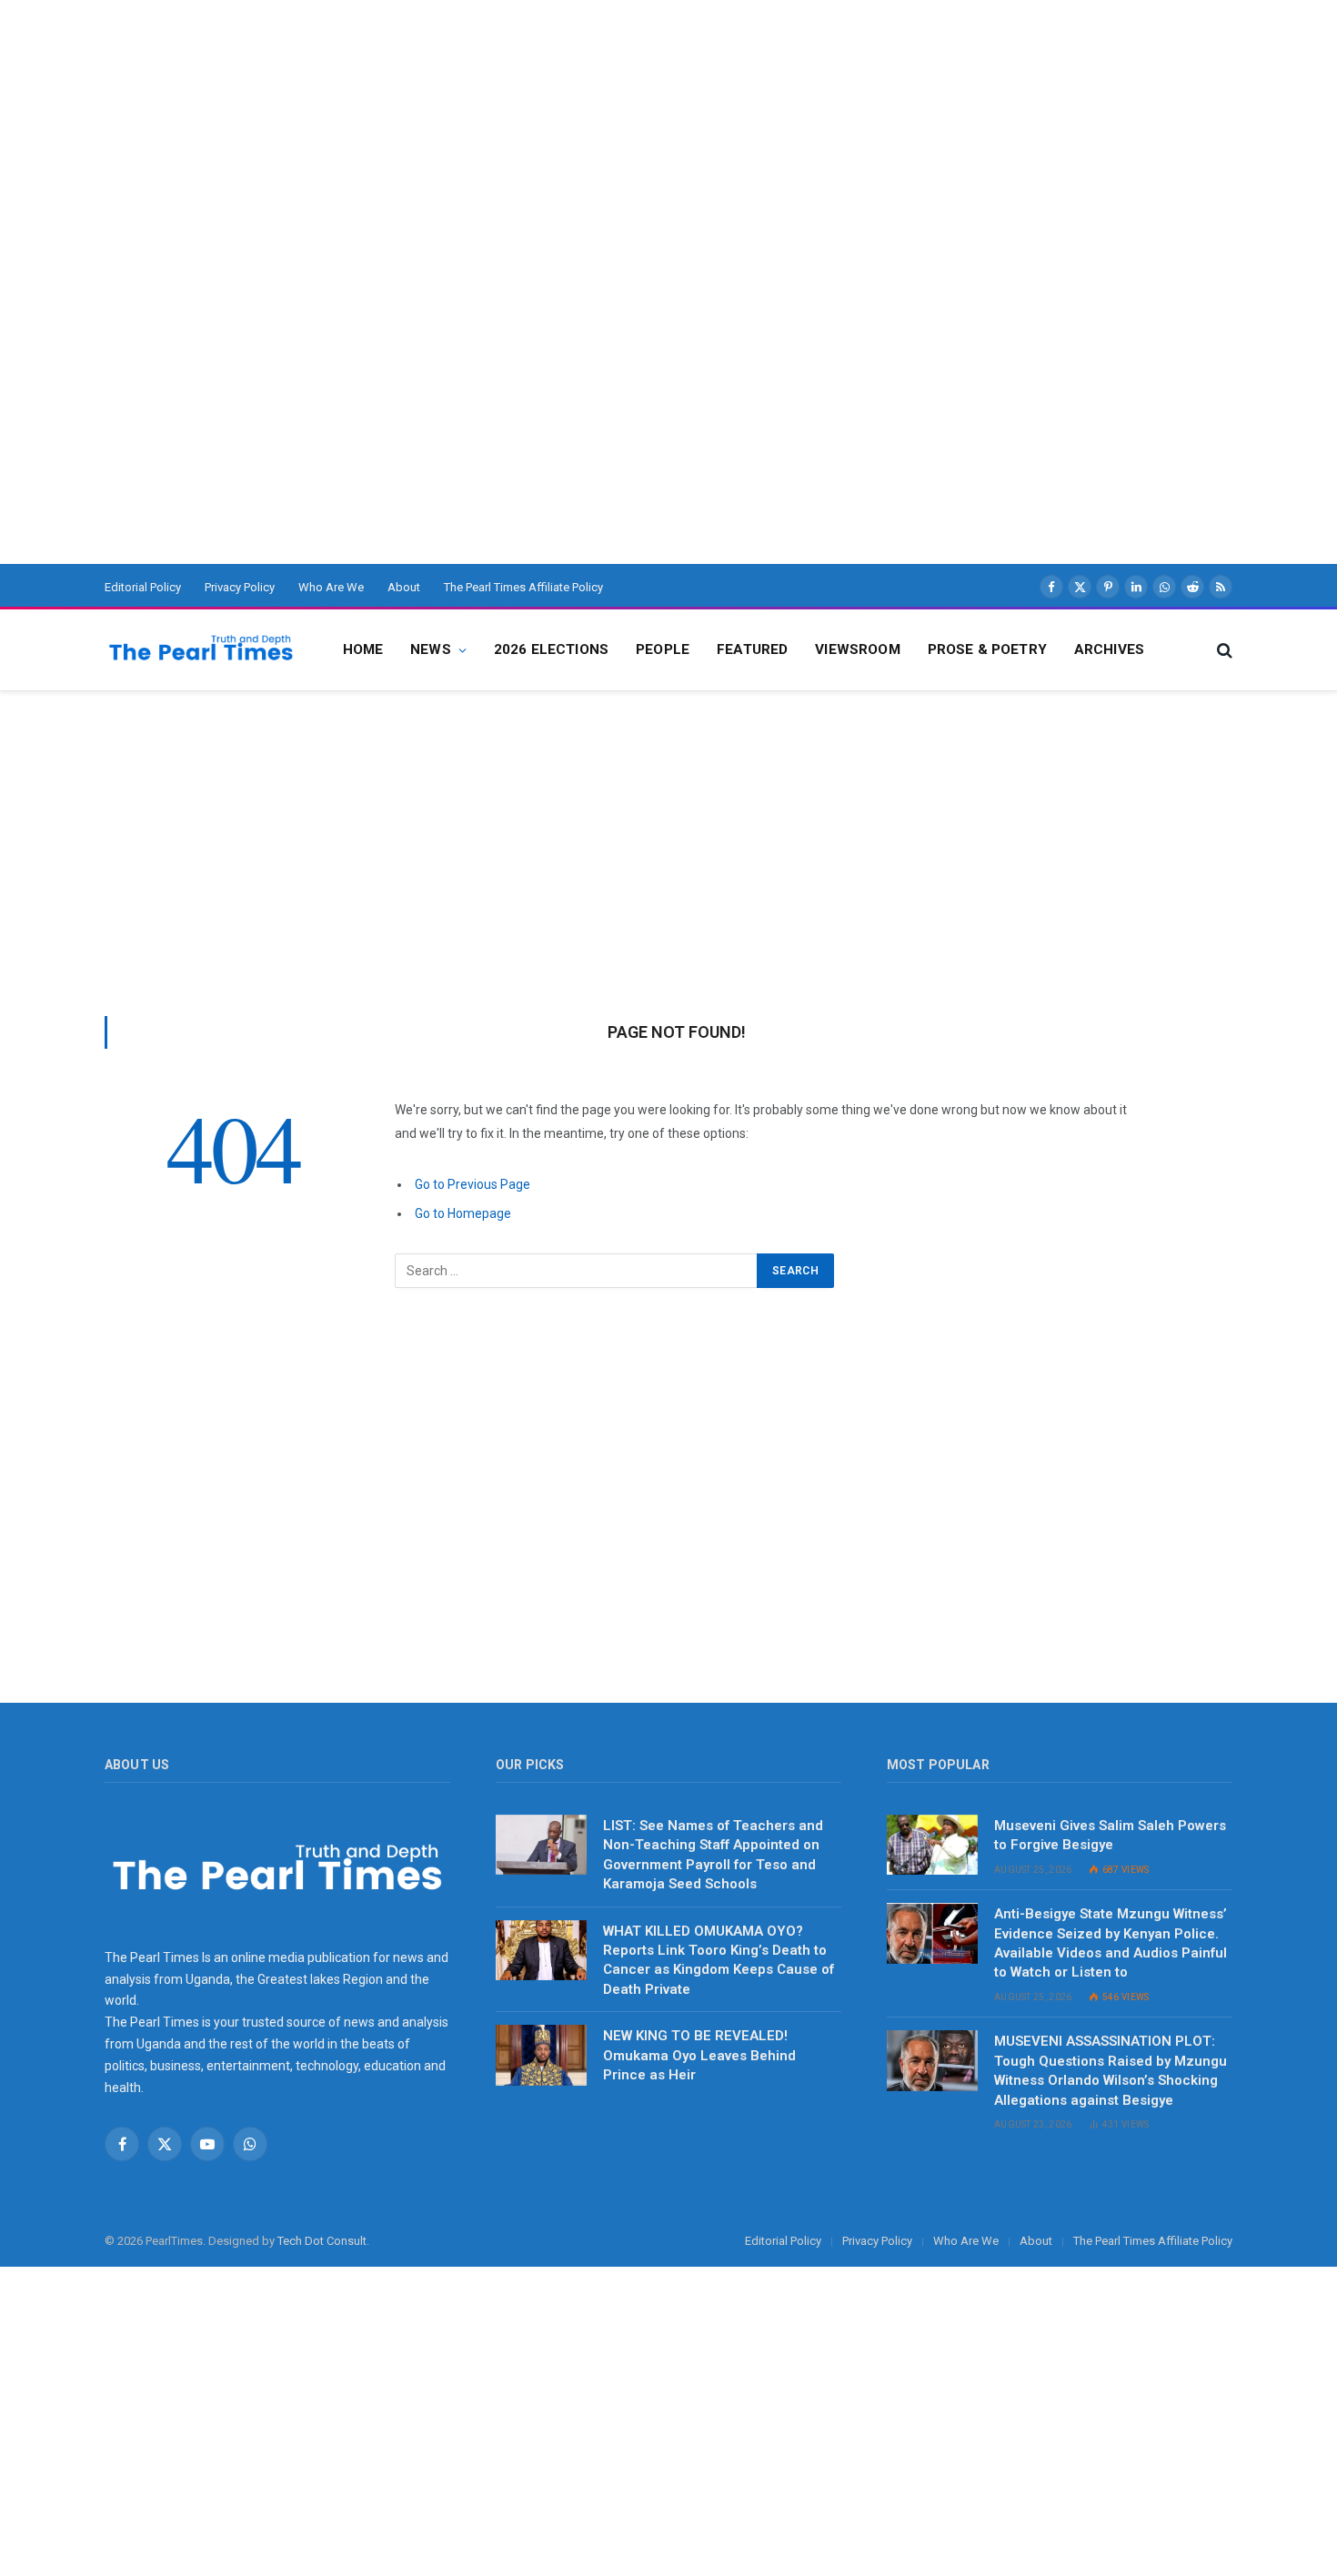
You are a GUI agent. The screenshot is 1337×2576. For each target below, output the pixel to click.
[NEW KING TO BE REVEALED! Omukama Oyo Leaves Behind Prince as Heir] (541, 2055)
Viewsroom (857, 649)
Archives (1109, 649)
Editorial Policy (143, 587)
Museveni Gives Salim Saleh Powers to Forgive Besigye (1110, 1835)
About (404, 587)
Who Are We (331, 587)
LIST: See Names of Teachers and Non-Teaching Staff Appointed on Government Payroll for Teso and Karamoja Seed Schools (713, 1855)
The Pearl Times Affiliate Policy (523, 587)
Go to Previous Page (472, 1184)
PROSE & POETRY (987, 649)
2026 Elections (551, 649)
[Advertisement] (546, 127)
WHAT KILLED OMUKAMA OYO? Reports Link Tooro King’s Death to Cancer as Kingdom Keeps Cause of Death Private (719, 1960)
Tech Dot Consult (322, 2241)
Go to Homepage (463, 1213)
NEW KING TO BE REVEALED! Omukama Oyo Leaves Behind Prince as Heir (699, 2055)
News (431, 649)
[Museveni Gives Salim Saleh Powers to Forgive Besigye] (932, 1845)
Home (363, 649)
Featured (752, 649)
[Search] (1223, 650)
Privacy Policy (240, 587)
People (663, 649)
